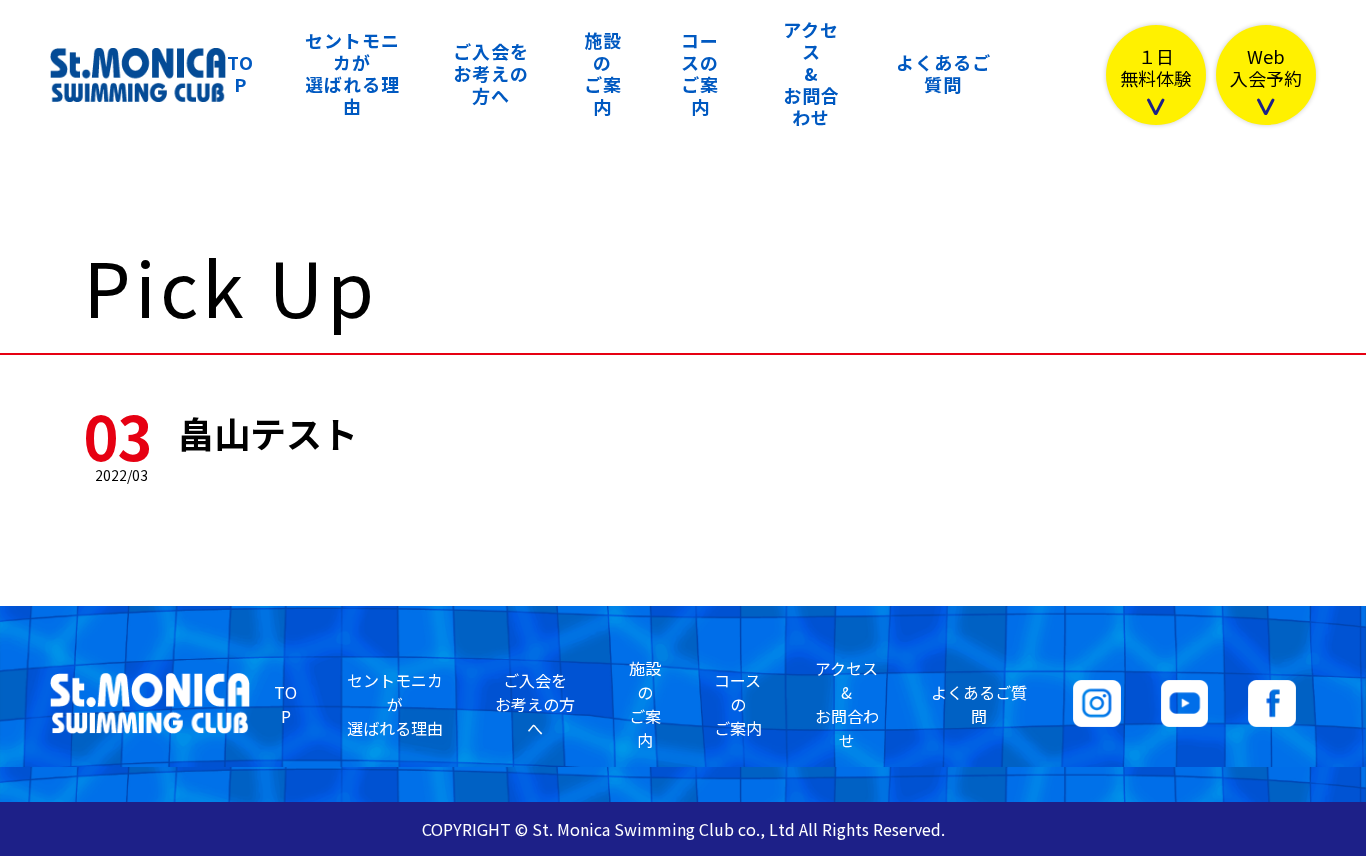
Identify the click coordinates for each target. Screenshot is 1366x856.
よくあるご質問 (943, 73)
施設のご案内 (603, 73)
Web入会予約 (1266, 68)
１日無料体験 (1156, 68)
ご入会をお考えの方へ (491, 73)
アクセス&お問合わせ (811, 73)
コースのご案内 (700, 73)
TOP (240, 73)
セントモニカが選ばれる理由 (352, 73)
